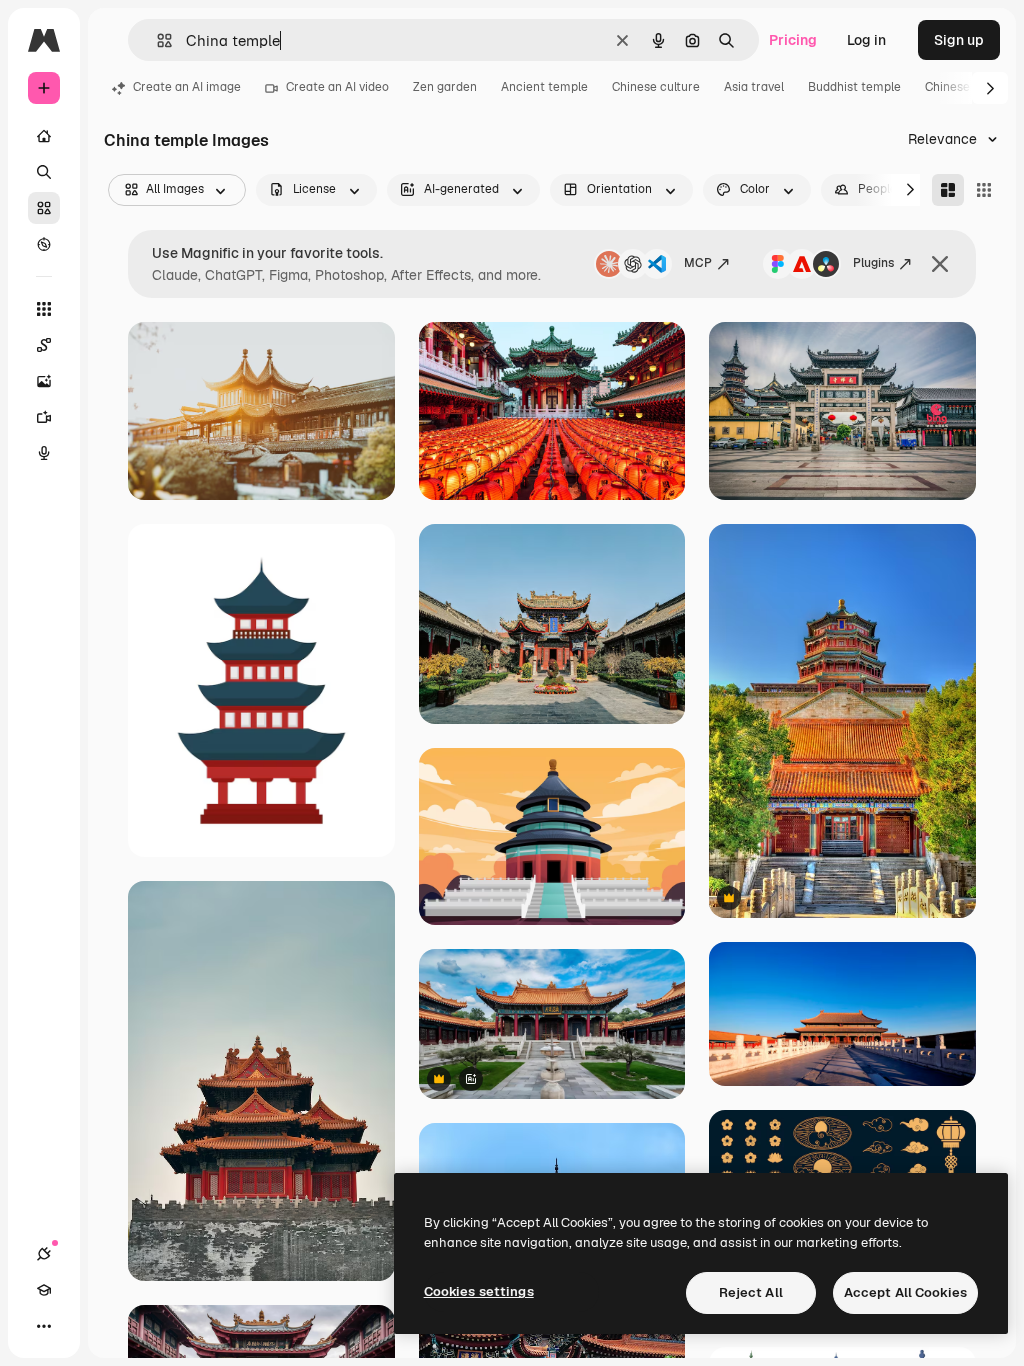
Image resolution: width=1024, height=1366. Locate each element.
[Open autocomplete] (156, 40)
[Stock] (44, 208)
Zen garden (445, 87)
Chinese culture (656, 87)
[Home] (44, 136)
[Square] (984, 190)
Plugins (873, 263)
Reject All (751, 1292)
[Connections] (44, 1254)
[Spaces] (44, 345)
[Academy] (44, 1290)
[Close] (940, 264)
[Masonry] (948, 190)
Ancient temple (544, 87)
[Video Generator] (44, 417)
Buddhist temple (854, 87)
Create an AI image (187, 87)
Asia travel (754, 87)
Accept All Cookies (905, 1292)
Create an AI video (337, 87)
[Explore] (44, 244)
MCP (698, 263)
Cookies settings (479, 1291)
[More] (44, 1326)
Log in (866, 40)
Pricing (793, 40)
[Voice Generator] (44, 453)
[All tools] (44, 309)
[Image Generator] (44, 381)
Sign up (959, 40)
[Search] (44, 172)
